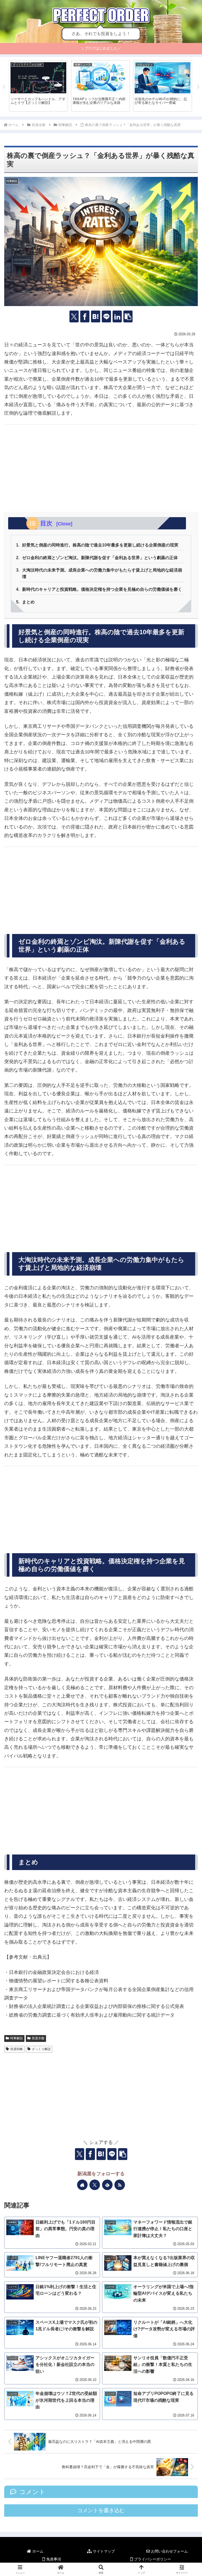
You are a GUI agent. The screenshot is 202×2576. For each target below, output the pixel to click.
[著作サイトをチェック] (82, 2185)
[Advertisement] (101, 468)
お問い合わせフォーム (169, 2551)
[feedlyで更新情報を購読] (107, 2185)
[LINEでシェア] (106, 316)
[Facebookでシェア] (85, 316)
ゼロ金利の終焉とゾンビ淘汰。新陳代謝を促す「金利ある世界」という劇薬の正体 (100, 558)
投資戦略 (17, 2049)
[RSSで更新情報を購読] (120, 2185)
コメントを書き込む (101, 2510)
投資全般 (38, 2038)
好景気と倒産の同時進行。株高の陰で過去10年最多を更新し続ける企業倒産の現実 (100, 545)
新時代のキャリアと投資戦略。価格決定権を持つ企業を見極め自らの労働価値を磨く (102, 589)
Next (198, 87)
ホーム (37, 2551)
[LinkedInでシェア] (117, 316)
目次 (47, 523)
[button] (128, 316)
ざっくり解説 (41, 2049)
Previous (4, 87)
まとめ (28, 602)
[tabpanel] (38, 86)
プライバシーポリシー (152, 2559)
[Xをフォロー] (95, 2185)
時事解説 (17, 2038)
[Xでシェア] (74, 316)
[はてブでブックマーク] (96, 316)
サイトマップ (103, 2551)
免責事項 (53, 2559)
